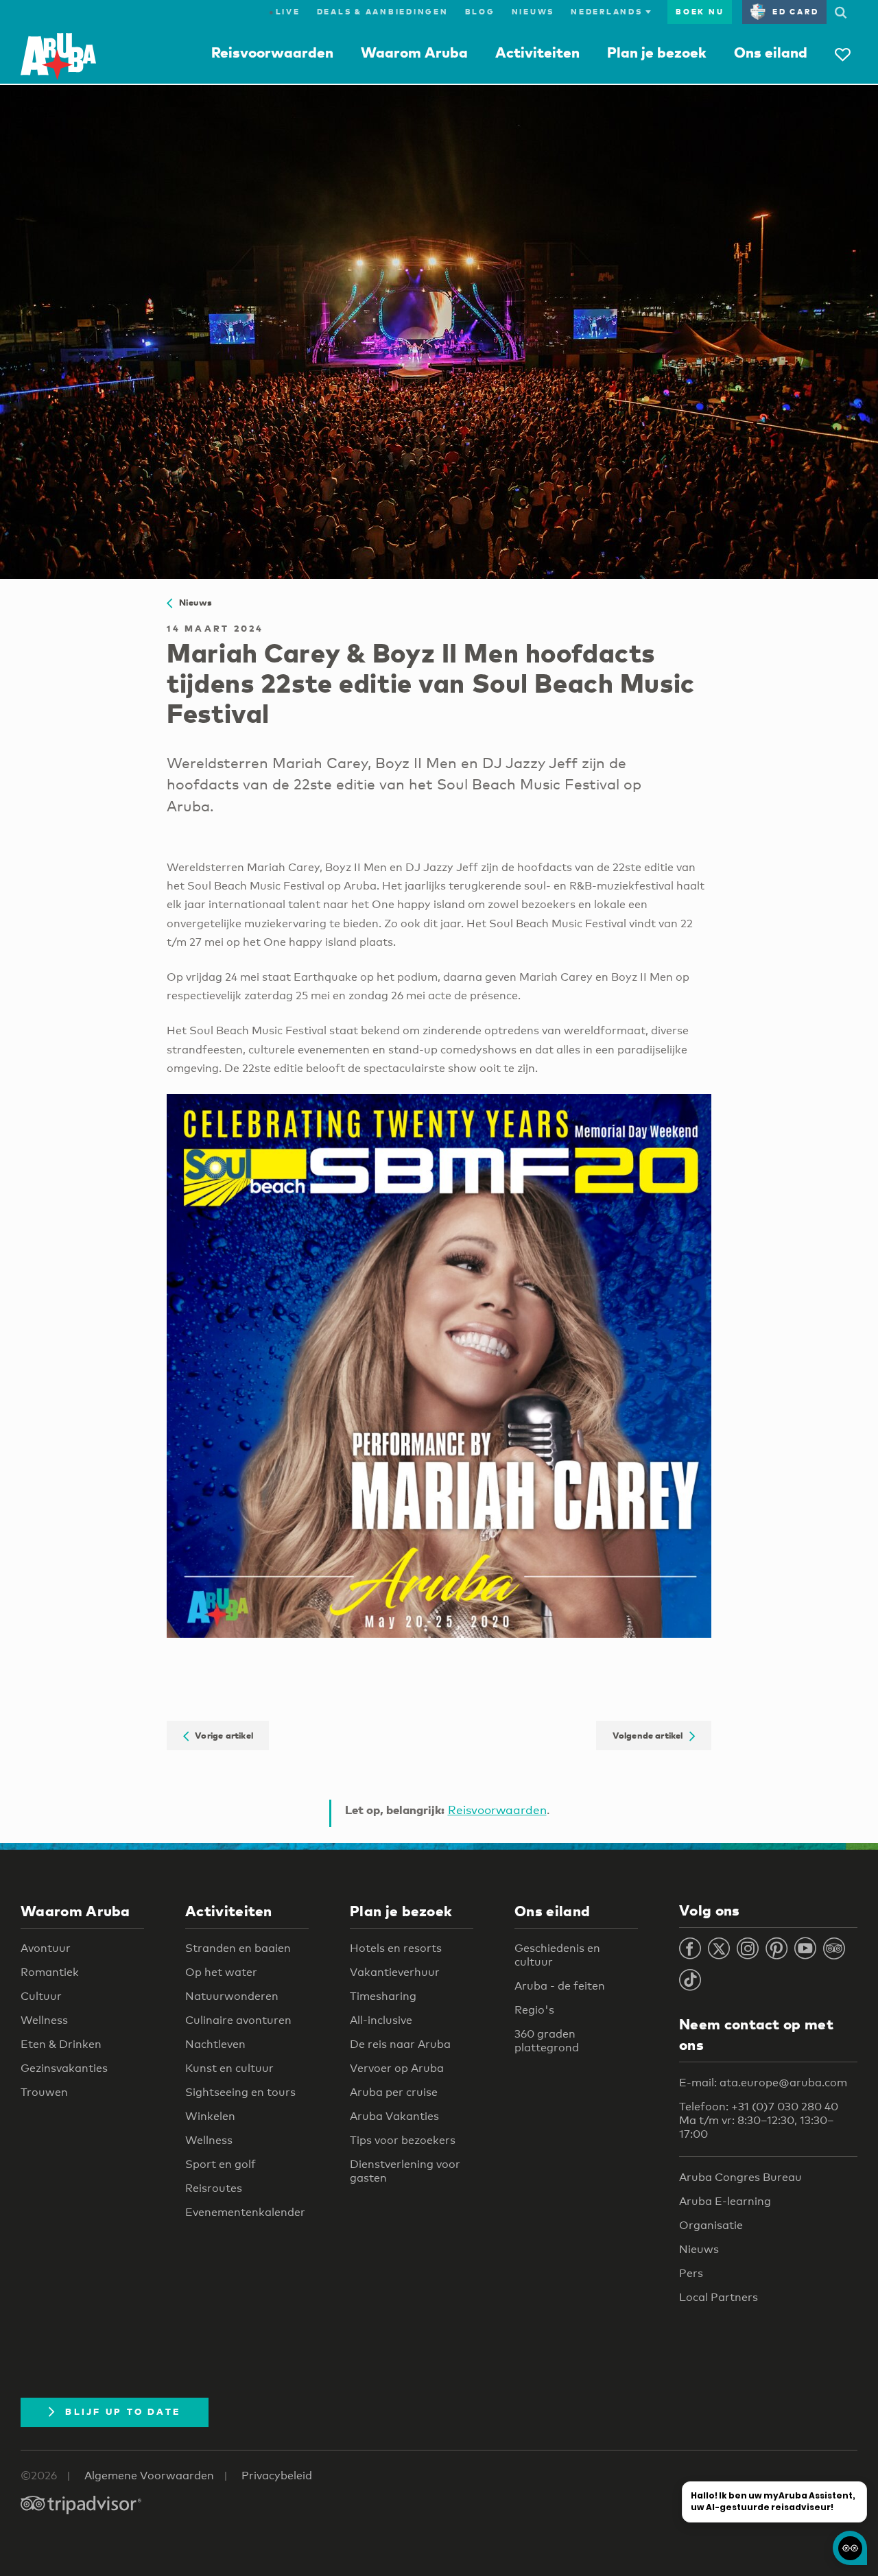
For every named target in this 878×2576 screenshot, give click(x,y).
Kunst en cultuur (229, 2068)
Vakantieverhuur (395, 1972)
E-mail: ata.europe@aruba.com (763, 2083)
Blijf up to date (123, 2411)
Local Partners (719, 2297)
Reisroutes (214, 2188)
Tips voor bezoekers (403, 2140)
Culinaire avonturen (238, 2020)
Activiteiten (537, 52)
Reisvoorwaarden (272, 52)
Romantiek (50, 1972)
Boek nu (700, 12)
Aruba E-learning (725, 2201)
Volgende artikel (651, 1736)
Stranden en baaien (238, 1948)
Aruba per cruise (394, 2092)
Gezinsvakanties (64, 2068)
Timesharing (383, 1996)
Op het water (221, 1972)
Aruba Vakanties (394, 2116)
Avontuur (46, 1948)
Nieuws (533, 12)
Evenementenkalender (245, 2212)
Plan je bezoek (657, 52)
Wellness (44, 2020)
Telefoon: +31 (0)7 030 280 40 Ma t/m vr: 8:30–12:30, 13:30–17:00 (759, 2120)
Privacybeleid (277, 2476)
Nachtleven (215, 2044)
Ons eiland (771, 52)
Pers (691, 2273)
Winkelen (210, 2116)
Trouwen (44, 2092)
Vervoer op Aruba (397, 2068)
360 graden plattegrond (547, 2041)
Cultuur (41, 1996)
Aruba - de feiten (560, 1986)
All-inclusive (381, 2020)
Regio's (534, 2010)
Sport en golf (221, 2164)
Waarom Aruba (414, 52)
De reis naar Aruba (400, 2044)
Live (285, 12)
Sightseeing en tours (240, 2092)
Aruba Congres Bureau (740, 2177)
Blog (480, 12)
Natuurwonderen (232, 1996)
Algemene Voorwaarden (149, 2476)
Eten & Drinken (61, 2044)
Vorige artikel (221, 1736)
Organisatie (711, 2225)
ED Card (795, 12)
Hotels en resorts (396, 1948)
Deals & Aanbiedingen (383, 12)
